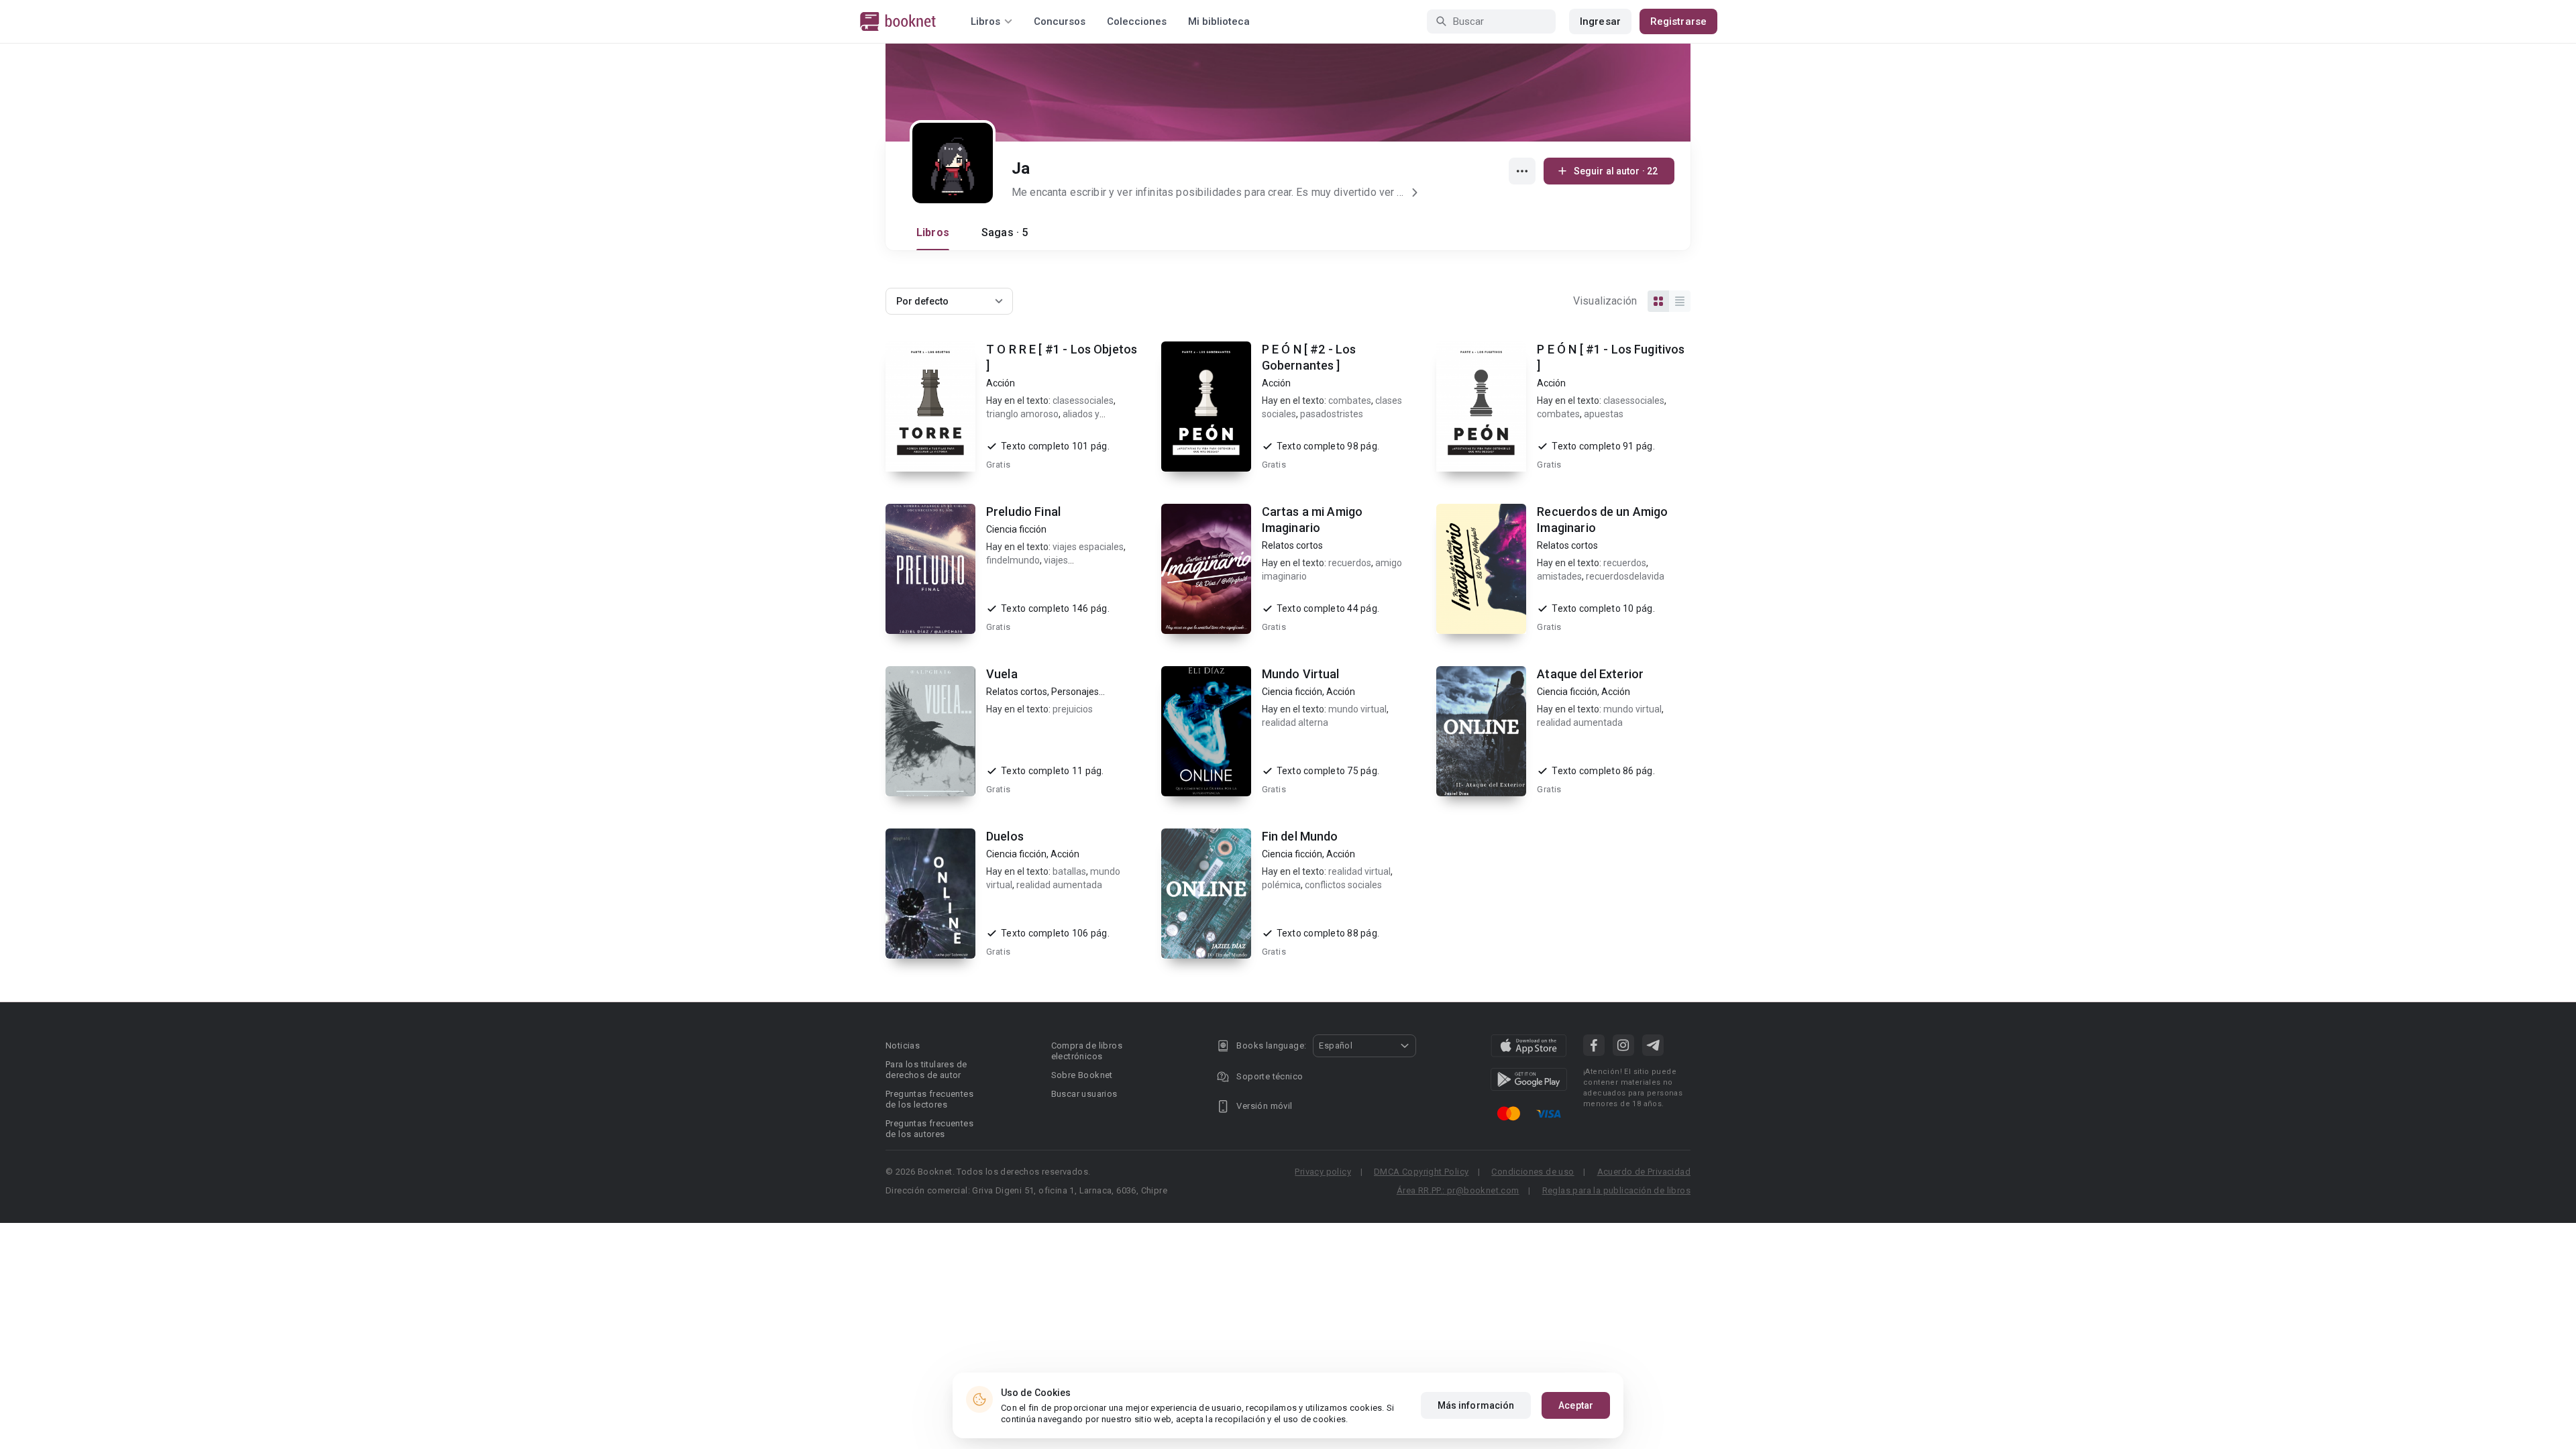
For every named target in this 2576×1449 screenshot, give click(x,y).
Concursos (1060, 21)
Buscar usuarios (1084, 1094)
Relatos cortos (1292, 545)
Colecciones (1137, 21)
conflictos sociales (1343, 885)
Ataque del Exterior (1590, 674)
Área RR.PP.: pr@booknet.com (1458, 1190)
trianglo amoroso (1022, 414)
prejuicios (1073, 709)
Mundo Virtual (1301, 674)
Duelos (1005, 836)
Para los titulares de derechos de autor (926, 1070)
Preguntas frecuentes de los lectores (929, 1099)
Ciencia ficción (1016, 529)
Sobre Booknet (1082, 1075)
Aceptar (1576, 1405)
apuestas (1604, 414)
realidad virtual (1359, 871)
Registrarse (1678, 21)
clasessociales (1083, 400)
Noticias (903, 1045)
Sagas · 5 (1005, 232)
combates (1350, 400)
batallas (1069, 871)
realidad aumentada (1580, 722)
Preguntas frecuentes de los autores (929, 1129)
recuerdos (1350, 563)
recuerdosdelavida (1625, 576)
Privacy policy (1323, 1172)
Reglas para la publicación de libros (1616, 1190)
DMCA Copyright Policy (1421, 1172)
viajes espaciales (1088, 547)
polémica (1281, 885)
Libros (933, 232)
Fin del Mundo (1300, 836)
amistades (1559, 576)
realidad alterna (1295, 722)
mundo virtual (1357, 709)
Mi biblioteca (1219, 21)
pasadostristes (1332, 414)
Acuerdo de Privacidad (1644, 1172)
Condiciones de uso (1533, 1172)
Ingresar (1600, 21)
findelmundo (1013, 560)
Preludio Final (1023, 512)
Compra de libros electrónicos (1087, 1051)
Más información (1476, 1405)
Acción (1001, 383)
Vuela (1002, 674)
